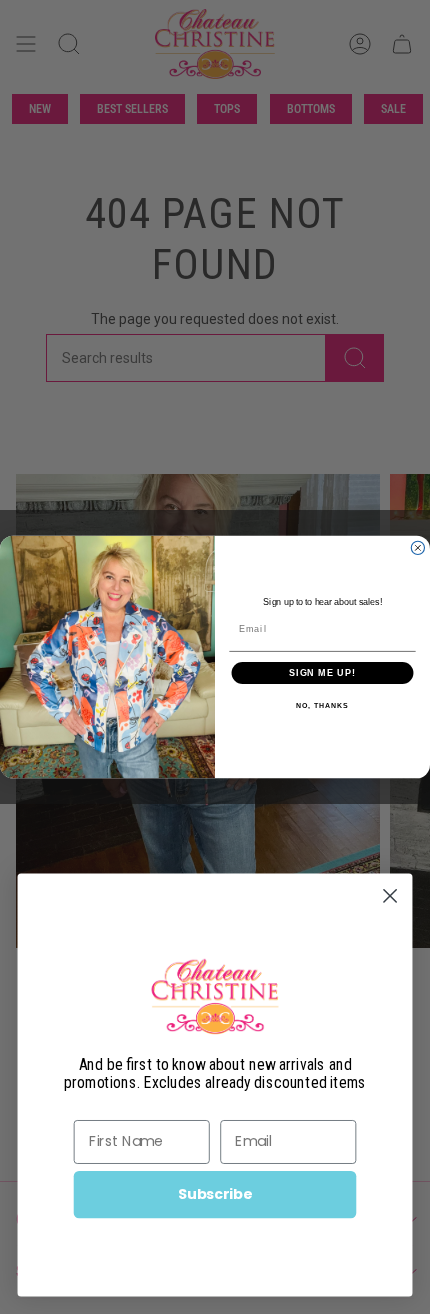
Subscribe (215, 1194)
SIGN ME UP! (322, 672)
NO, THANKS (322, 706)
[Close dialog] (417, 547)
